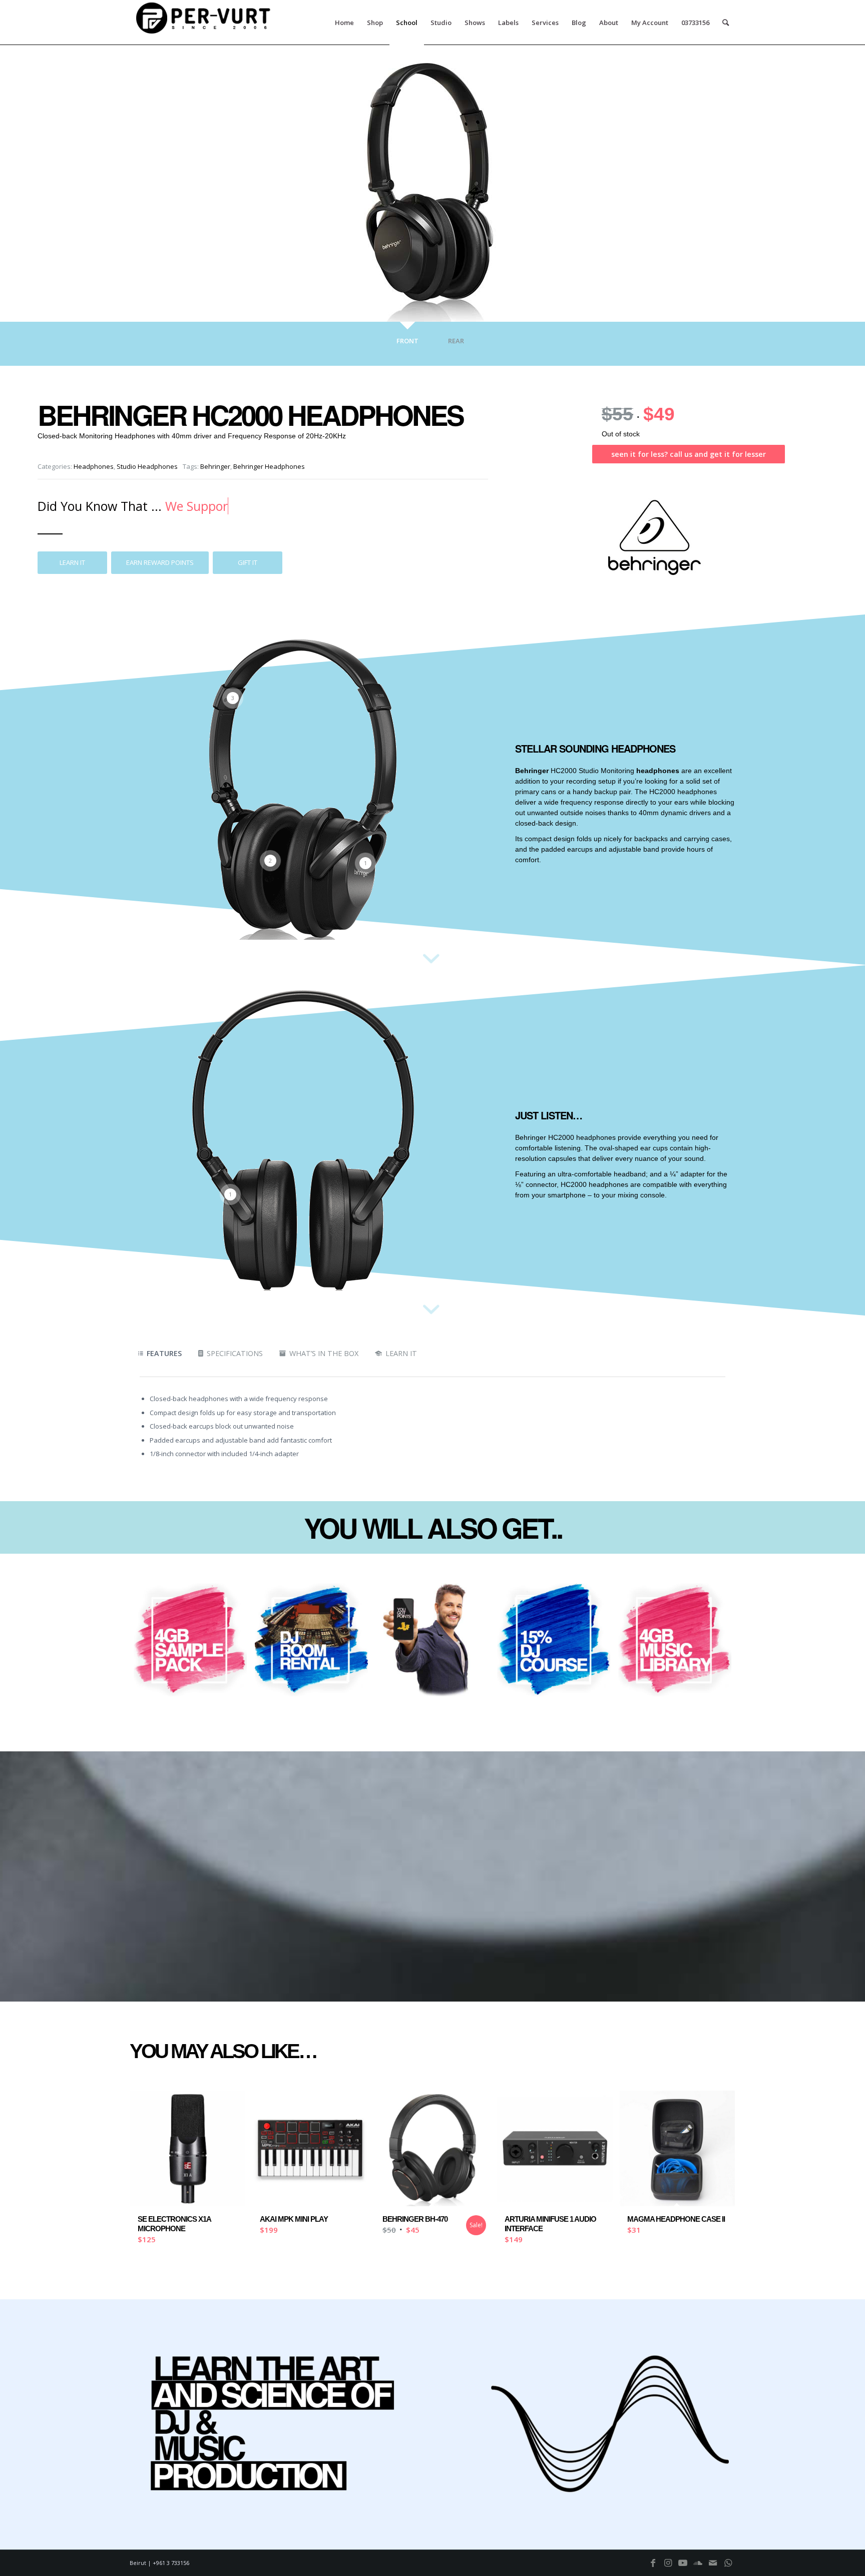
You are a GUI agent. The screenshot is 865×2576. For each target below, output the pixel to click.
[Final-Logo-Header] (205, 23)
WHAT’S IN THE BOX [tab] (324, 1353)
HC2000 (564, 771)
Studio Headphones (147, 466)
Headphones (94, 466)
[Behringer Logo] (654, 536)
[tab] (407, 346)
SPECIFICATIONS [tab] (235, 1353)
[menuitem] (344, 23)
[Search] (726, 23)
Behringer (215, 466)
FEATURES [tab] (164, 1353)
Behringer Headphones (269, 466)
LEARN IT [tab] (401, 1353)
